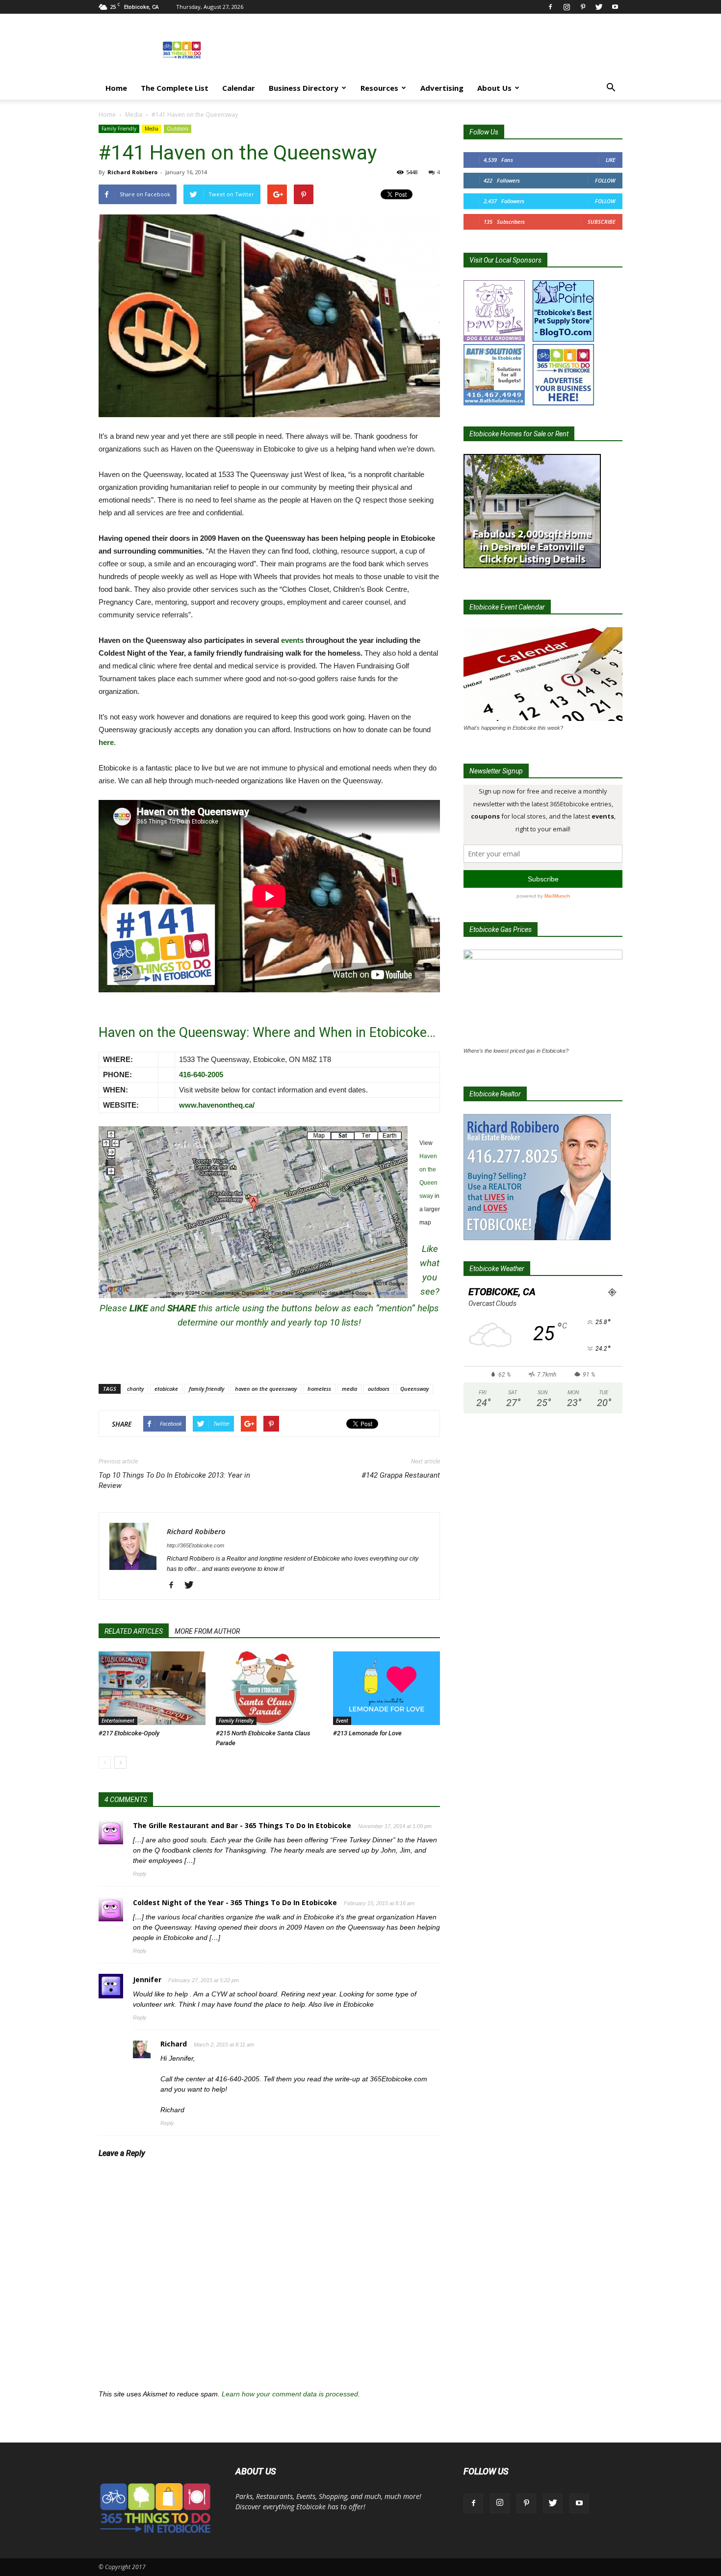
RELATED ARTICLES (134, 1631)
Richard (174, 2044)
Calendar (239, 88)
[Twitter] (599, 7)
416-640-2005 (201, 1075)
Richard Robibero (132, 172)
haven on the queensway (266, 1389)
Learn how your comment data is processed (290, 2394)
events (292, 640)
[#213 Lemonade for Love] (386, 1688)
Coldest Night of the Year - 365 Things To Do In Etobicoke (235, 1902)
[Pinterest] (583, 7)
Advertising (442, 88)
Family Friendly (119, 129)
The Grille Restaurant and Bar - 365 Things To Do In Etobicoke (242, 1825)
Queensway (414, 1389)
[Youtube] (615, 7)
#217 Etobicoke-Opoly (129, 1733)
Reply (140, 1874)
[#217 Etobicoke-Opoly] (152, 1688)
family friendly (206, 1389)
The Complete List (175, 88)
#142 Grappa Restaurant (401, 1475)
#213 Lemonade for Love (367, 1733)
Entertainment (118, 1721)
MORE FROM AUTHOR (207, 1631)
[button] (611, 89)
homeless (319, 1389)
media (349, 1389)
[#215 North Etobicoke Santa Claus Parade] (269, 1688)
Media (134, 115)
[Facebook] (550, 7)
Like (611, 160)
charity (135, 1389)
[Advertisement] (444, 50)
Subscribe (602, 222)
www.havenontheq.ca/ (217, 1105)
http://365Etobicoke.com (195, 1545)
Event (342, 1721)
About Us (494, 88)
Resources (379, 88)
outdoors (379, 1389)
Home (116, 88)
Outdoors (178, 129)
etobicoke (166, 1389)
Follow (605, 180)
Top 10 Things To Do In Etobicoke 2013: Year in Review (174, 1480)
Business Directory (304, 88)
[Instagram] (566, 7)
